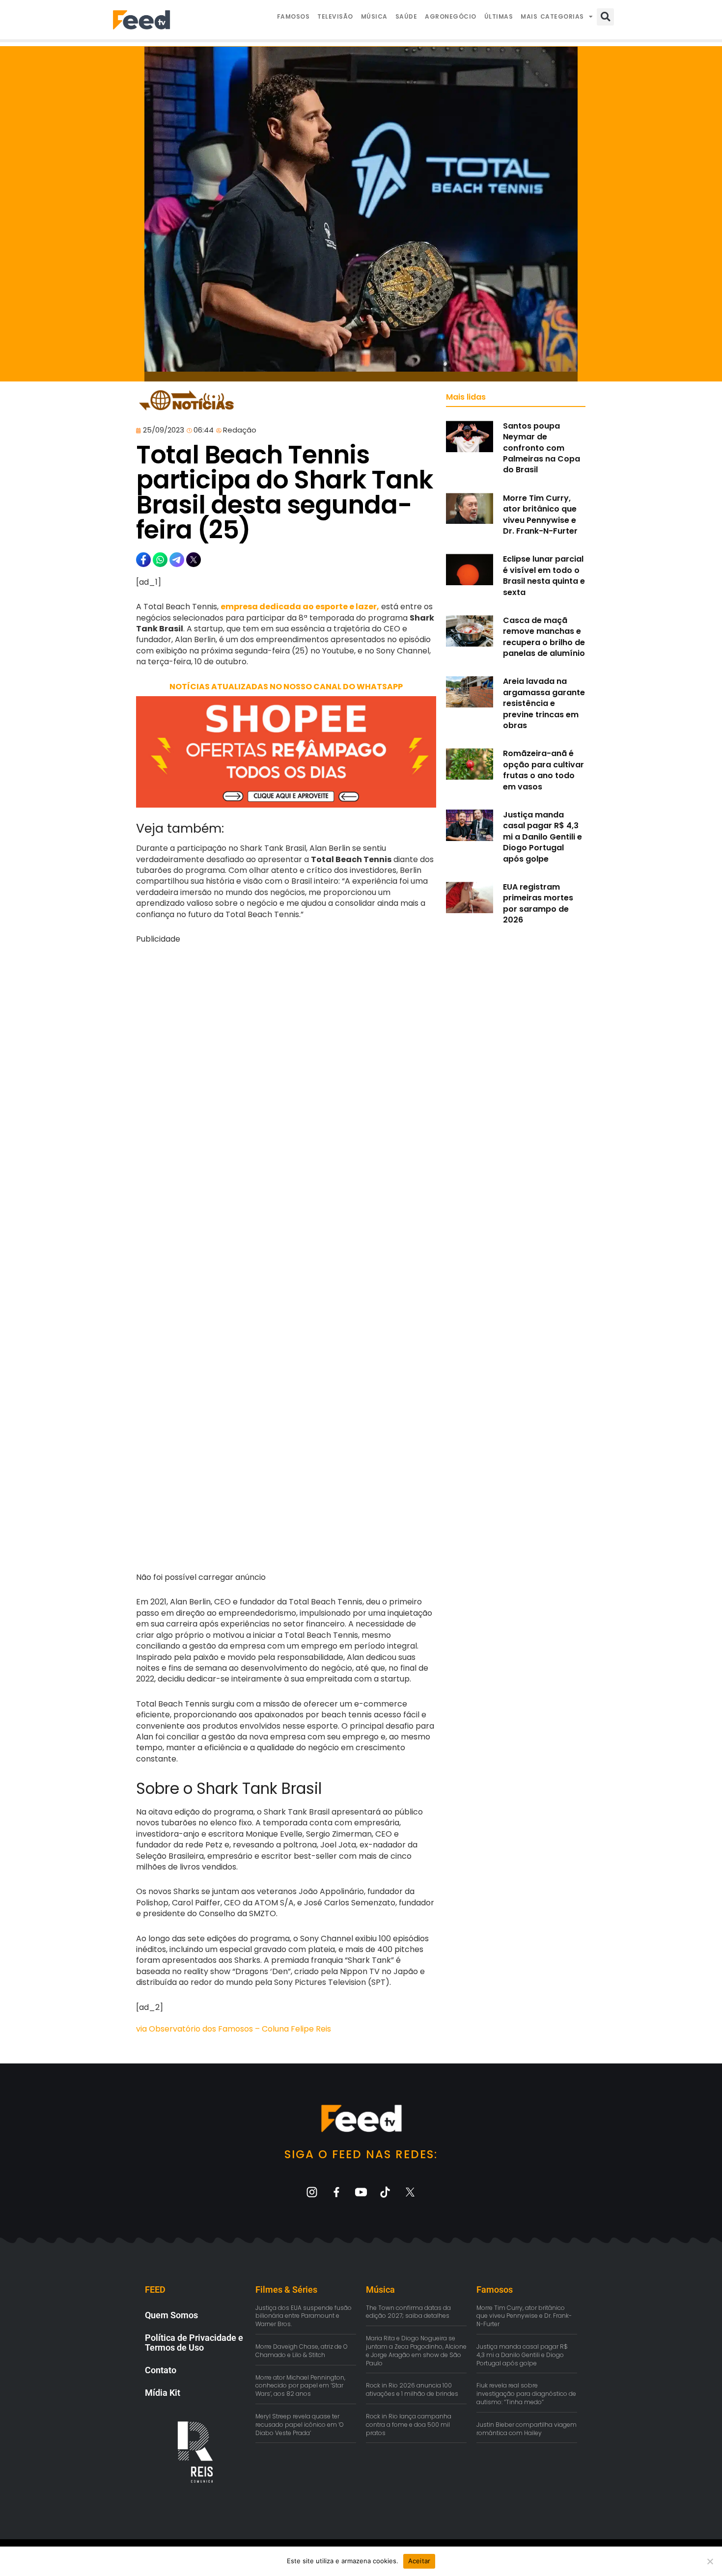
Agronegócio (451, 16)
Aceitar (419, 2561)
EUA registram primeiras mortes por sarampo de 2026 (538, 903)
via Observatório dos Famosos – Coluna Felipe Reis (234, 2029)
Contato (161, 2370)
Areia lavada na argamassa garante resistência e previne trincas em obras (544, 703)
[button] (605, 17)
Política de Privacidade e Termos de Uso (194, 2343)
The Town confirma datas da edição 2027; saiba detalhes (408, 2312)
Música (374, 16)
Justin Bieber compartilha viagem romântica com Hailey (527, 2429)
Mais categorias (552, 16)
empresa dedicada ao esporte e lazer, (300, 607)
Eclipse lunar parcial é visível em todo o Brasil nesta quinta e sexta (544, 575)
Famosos (293, 16)
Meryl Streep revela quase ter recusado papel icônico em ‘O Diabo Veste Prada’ (300, 2425)
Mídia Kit (163, 2393)
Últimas (499, 16)
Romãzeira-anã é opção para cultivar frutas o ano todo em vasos (543, 770)
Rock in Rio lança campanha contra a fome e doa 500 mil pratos (409, 2425)
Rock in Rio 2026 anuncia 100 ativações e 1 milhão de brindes (412, 2389)
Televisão (335, 16)
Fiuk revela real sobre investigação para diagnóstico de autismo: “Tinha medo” (526, 2394)
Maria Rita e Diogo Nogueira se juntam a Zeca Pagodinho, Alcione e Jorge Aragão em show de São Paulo (416, 2350)
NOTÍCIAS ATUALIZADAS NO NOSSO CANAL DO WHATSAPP (286, 687)
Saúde (406, 16)
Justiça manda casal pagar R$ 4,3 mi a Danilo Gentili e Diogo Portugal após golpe (542, 837)
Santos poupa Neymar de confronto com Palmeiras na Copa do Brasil (541, 448)
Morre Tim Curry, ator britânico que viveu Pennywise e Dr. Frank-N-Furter (540, 515)
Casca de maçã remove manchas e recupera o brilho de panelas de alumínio (544, 637)
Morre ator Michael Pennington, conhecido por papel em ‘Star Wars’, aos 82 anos (300, 2386)
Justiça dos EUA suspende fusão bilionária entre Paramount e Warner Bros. (304, 2316)
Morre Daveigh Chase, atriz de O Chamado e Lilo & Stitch (302, 2351)
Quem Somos (171, 2315)
